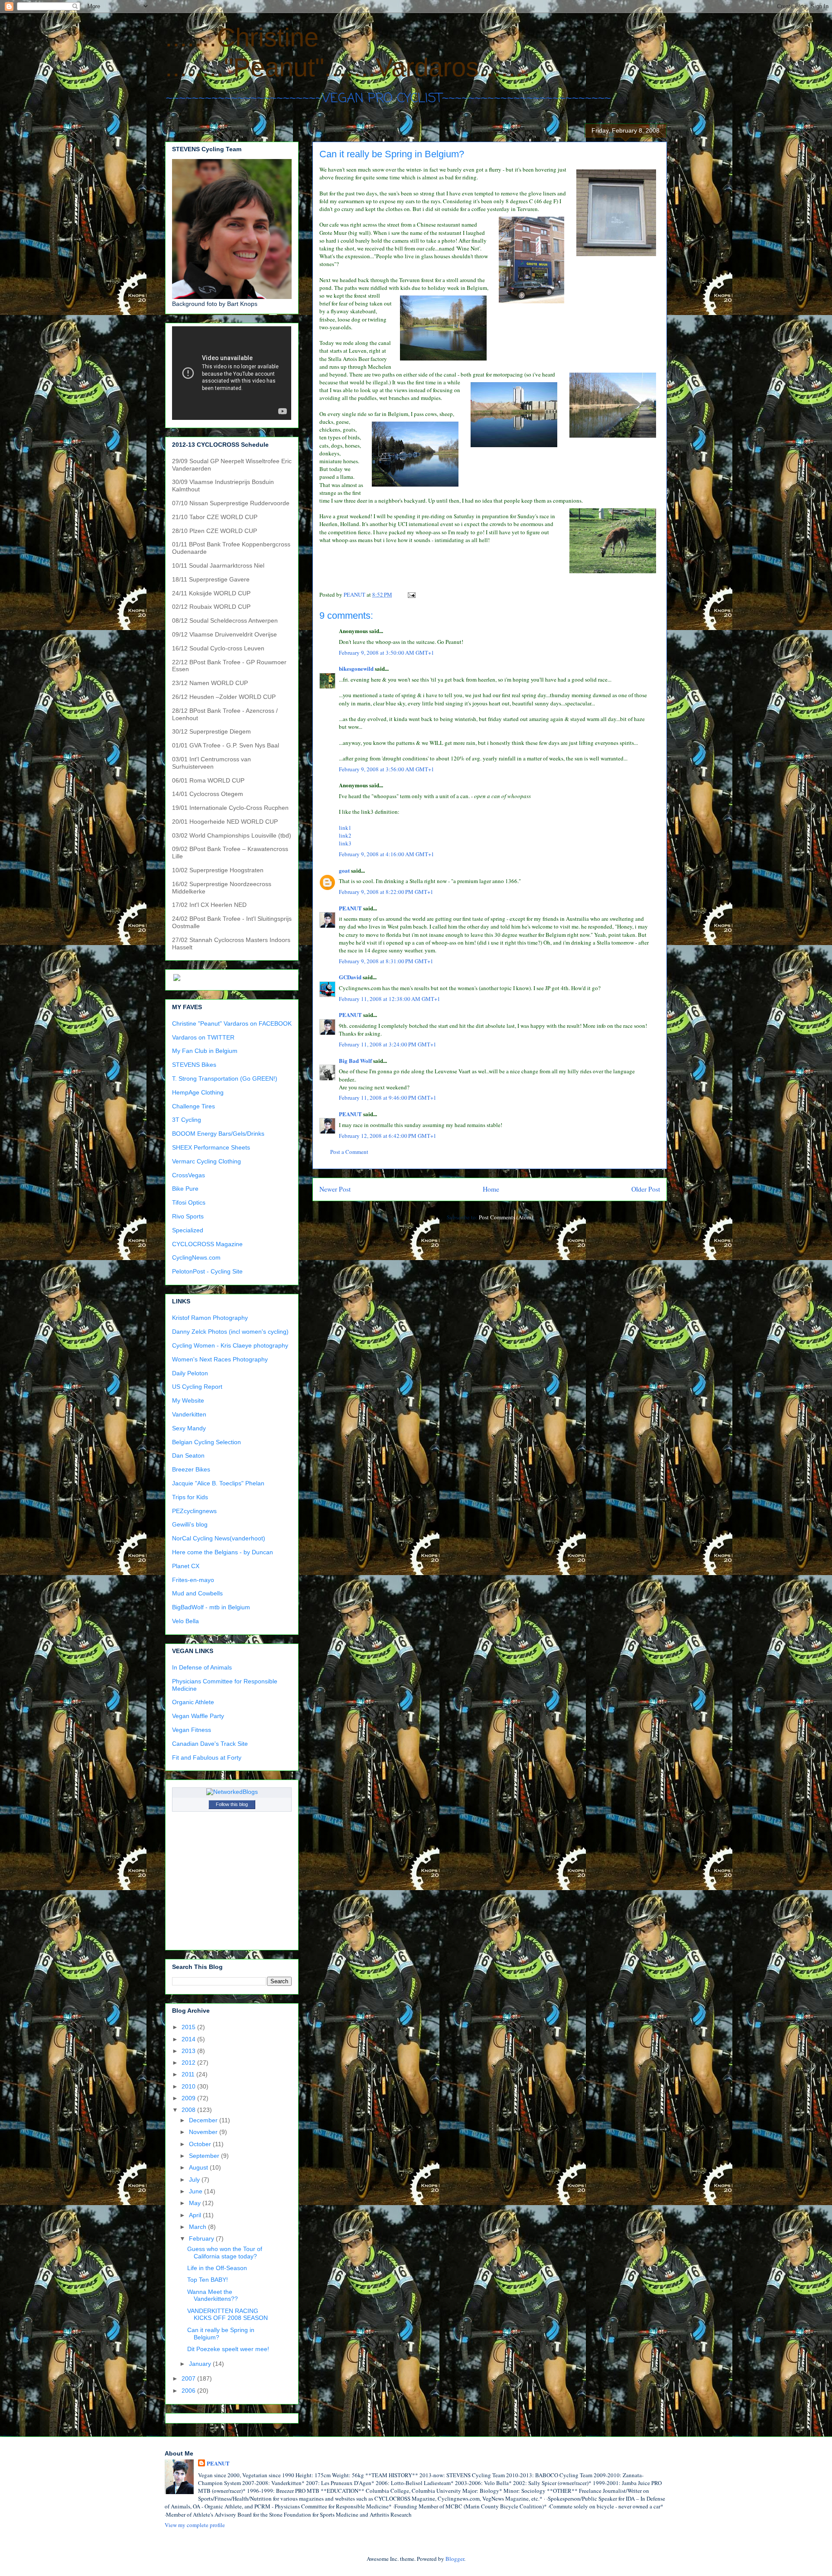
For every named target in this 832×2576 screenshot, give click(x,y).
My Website (188, 1400)
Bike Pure (185, 1189)
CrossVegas (188, 1175)
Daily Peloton (190, 1373)
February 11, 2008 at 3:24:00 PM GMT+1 (388, 1044)
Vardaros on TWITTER (203, 1037)
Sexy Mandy (189, 1428)
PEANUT (350, 908)
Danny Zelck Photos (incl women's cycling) (230, 1332)
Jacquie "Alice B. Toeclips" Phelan (218, 1483)
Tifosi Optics (189, 1202)
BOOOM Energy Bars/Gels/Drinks (218, 1134)
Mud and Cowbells (197, 1593)
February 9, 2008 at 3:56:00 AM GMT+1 (387, 769)
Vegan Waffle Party (198, 1716)
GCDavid (350, 977)
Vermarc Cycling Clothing (206, 1161)
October (201, 2144)
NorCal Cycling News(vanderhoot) (219, 1538)
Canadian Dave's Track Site (210, 1744)
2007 (189, 2378)
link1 (345, 828)
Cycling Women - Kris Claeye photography (230, 1345)
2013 (189, 2051)
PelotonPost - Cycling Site (207, 1271)
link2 (345, 835)
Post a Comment (349, 1152)
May (196, 2203)
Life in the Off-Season (217, 2268)
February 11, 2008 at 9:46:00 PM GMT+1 (388, 1098)
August (199, 2167)
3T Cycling (187, 1120)
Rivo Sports (188, 1216)
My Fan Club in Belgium (205, 1051)
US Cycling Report (197, 1387)
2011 (189, 2074)
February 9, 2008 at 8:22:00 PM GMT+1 (386, 892)
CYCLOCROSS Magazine (207, 1244)
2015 (189, 2027)
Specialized (188, 1230)
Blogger (455, 2559)
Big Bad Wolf (355, 1061)
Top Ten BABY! (208, 2280)
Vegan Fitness (192, 1730)
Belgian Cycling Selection (206, 1442)
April (196, 2215)
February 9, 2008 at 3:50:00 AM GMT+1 (387, 653)
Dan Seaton (188, 1455)
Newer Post (335, 1189)
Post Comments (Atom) (506, 1217)
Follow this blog (232, 1804)
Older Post (646, 1189)
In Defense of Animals (202, 1667)
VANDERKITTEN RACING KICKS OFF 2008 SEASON (227, 2315)
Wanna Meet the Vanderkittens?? (213, 2295)
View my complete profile (195, 2525)
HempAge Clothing (198, 1092)
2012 (189, 2063)
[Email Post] (411, 594)
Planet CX (186, 1566)
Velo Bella (185, 1621)
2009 (189, 2098)
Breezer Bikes (191, 1469)
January (201, 2364)
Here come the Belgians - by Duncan (223, 1552)
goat (344, 870)
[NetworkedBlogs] (232, 1792)
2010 (189, 2086)
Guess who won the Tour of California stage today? (225, 2253)
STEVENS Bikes (194, 1065)
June (197, 2191)
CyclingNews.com (196, 1257)
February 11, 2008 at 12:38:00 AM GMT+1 (390, 999)
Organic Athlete (193, 1702)
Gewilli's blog (190, 1524)
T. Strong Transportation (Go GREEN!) (225, 1078)
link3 (345, 843)
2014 (189, 2039)
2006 (189, 2391)
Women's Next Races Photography (220, 1359)
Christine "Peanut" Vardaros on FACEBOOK (232, 1023)
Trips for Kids (190, 1497)
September (205, 2156)
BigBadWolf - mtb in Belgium (211, 1607)
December (204, 2120)
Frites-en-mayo (193, 1580)
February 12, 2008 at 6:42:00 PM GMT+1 (388, 1136)
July (195, 2180)
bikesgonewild (356, 668)
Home (491, 1189)
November (204, 2132)
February (202, 2238)
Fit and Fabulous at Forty (207, 1757)
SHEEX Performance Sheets (211, 1147)
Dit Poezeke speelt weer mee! (228, 2349)
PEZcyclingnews (194, 1511)
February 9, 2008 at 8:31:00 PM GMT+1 (386, 961)
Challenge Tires (193, 1106)
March (198, 2227)
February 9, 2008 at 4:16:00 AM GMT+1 (387, 854)
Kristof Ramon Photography (210, 1318)
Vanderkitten (189, 1414)
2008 (189, 2110)
